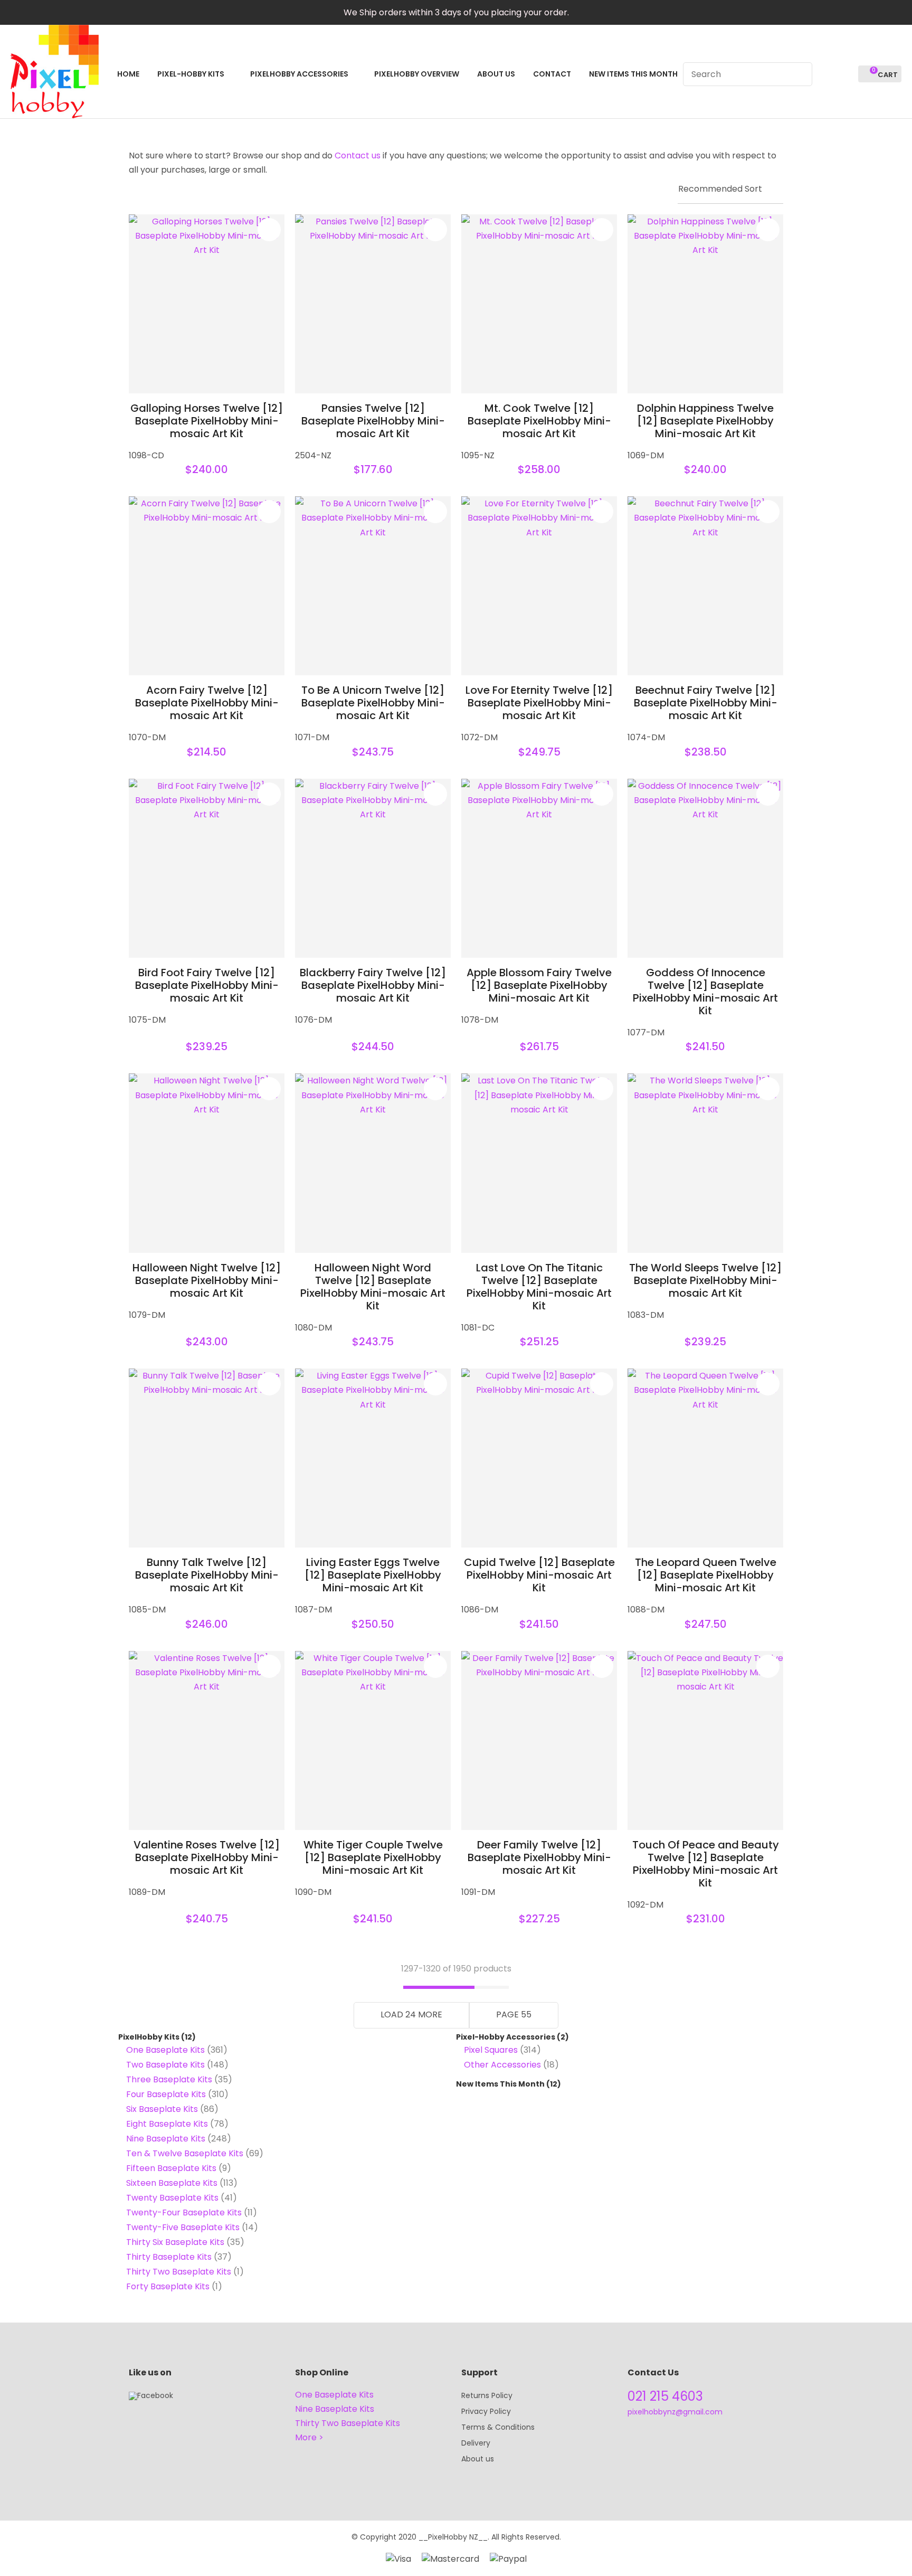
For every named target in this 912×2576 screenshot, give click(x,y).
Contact (552, 74)
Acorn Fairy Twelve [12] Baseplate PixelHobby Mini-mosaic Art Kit (207, 703)
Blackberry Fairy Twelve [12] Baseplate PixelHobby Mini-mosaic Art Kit (373, 985)
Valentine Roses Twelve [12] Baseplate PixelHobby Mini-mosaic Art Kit (207, 1857)
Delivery (476, 2443)
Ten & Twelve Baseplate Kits (185, 2153)
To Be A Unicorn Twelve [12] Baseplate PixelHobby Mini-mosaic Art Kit (373, 703)
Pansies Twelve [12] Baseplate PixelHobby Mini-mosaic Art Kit (373, 421)
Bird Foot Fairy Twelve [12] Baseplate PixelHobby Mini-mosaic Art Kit (207, 985)
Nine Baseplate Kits (166, 2139)
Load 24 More (411, 2014)
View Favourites (845, 74)
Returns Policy (487, 2395)
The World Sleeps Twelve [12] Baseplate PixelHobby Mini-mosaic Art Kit (705, 1280)
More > (309, 2437)
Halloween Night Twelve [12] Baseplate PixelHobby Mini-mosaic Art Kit (207, 1280)
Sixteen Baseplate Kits (172, 2183)
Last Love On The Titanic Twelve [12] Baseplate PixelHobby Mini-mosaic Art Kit (539, 1287)
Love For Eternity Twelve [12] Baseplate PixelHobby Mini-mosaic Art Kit (539, 703)
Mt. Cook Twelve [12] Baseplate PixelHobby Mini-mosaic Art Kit (539, 421)
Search (800, 74)
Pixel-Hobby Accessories (506, 2037)
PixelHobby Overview (417, 74)
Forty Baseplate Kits (168, 2286)
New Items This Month (500, 2084)
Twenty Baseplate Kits (172, 2198)
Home (128, 74)
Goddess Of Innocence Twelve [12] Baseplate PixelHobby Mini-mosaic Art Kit (705, 992)
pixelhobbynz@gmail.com (675, 2412)
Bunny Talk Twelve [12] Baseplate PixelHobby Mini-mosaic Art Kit (207, 1575)
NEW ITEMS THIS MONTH (633, 74)
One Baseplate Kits (165, 2050)
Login (826, 74)
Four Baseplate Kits (166, 2094)
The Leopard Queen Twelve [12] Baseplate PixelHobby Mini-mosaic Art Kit (706, 1575)
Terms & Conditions (498, 2427)
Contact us (358, 155)
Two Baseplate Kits (165, 2065)
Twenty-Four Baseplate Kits (184, 2212)
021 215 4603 (665, 2396)
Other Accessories (502, 2065)
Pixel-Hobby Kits (191, 74)
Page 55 (514, 2014)
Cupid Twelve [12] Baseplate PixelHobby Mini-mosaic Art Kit (539, 1575)
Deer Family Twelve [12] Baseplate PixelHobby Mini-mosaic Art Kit (539, 1857)
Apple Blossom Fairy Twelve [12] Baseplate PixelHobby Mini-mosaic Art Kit (539, 985)
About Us (496, 74)
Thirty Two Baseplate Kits (179, 2272)
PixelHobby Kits (149, 2037)
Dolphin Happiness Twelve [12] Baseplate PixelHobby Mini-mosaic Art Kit (705, 421)
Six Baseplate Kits (162, 2109)
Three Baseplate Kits (169, 2079)
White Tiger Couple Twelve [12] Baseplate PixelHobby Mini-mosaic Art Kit (373, 1857)
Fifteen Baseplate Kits (171, 2168)
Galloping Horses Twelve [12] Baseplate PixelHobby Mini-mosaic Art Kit (207, 421)
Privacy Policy (486, 2411)
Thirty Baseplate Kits (169, 2257)
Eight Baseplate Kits (167, 2124)
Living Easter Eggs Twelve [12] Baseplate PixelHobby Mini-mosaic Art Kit (373, 1575)
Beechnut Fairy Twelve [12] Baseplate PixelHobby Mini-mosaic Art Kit (706, 703)
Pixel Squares (491, 2050)
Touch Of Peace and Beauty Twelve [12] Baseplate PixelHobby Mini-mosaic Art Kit (706, 1864)
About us (478, 2459)
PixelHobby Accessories (299, 74)
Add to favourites (269, 230)
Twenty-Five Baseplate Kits (183, 2227)
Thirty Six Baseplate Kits (175, 2242)
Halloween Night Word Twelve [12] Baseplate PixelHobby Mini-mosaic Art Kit (373, 1287)
